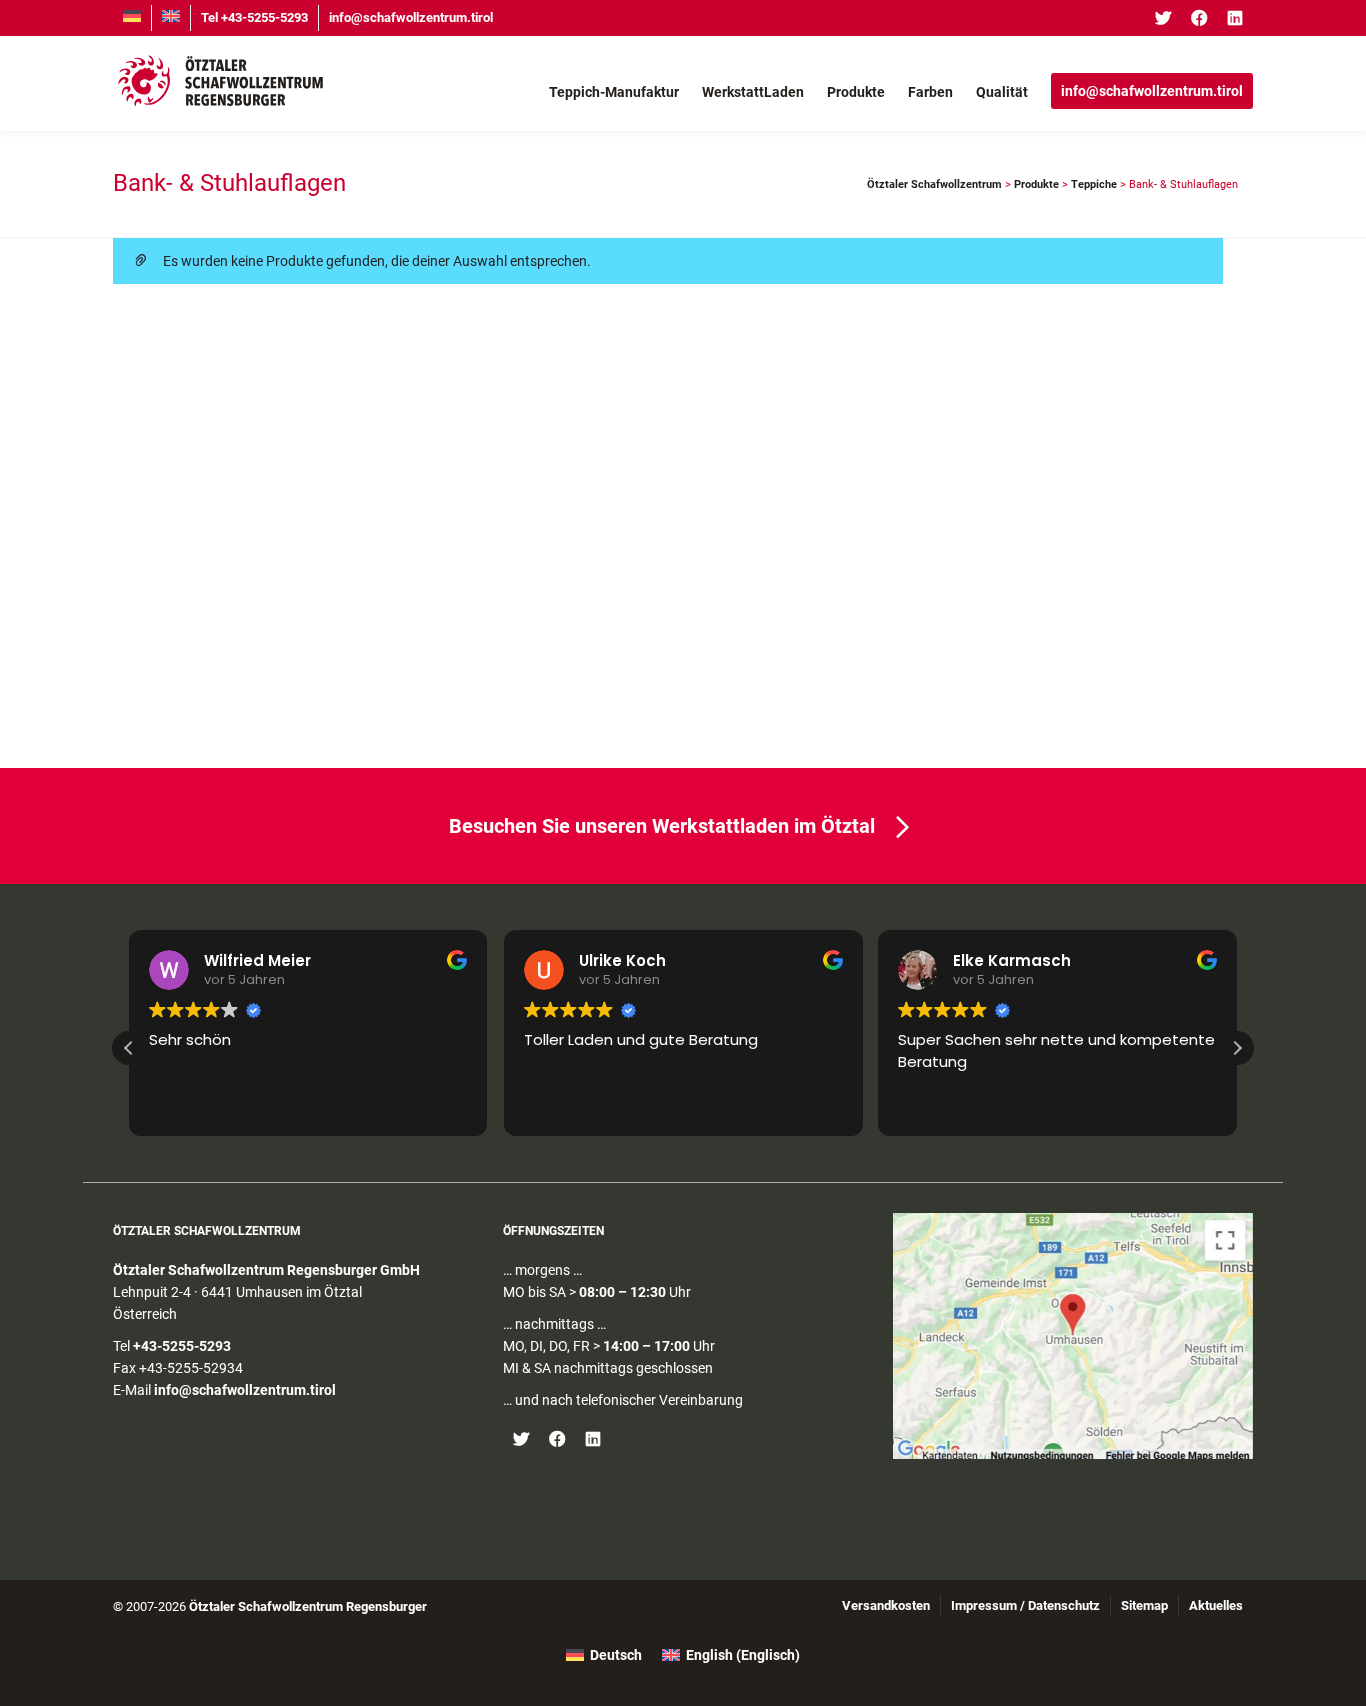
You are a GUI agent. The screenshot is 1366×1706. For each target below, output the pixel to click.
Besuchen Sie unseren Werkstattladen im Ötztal (662, 826)
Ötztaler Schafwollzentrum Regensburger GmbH (266, 1270)
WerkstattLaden (753, 92)
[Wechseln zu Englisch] (171, 18)
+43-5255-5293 (182, 1346)
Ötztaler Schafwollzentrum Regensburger (308, 1606)
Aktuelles (1216, 1605)
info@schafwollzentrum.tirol (411, 17)
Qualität (1002, 92)
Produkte (856, 92)
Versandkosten (886, 1605)
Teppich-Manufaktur (614, 92)
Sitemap (1144, 1605)
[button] (1237, 1048)
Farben (930, 92)
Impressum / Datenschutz (1025, 1605)
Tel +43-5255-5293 (254, 17)
